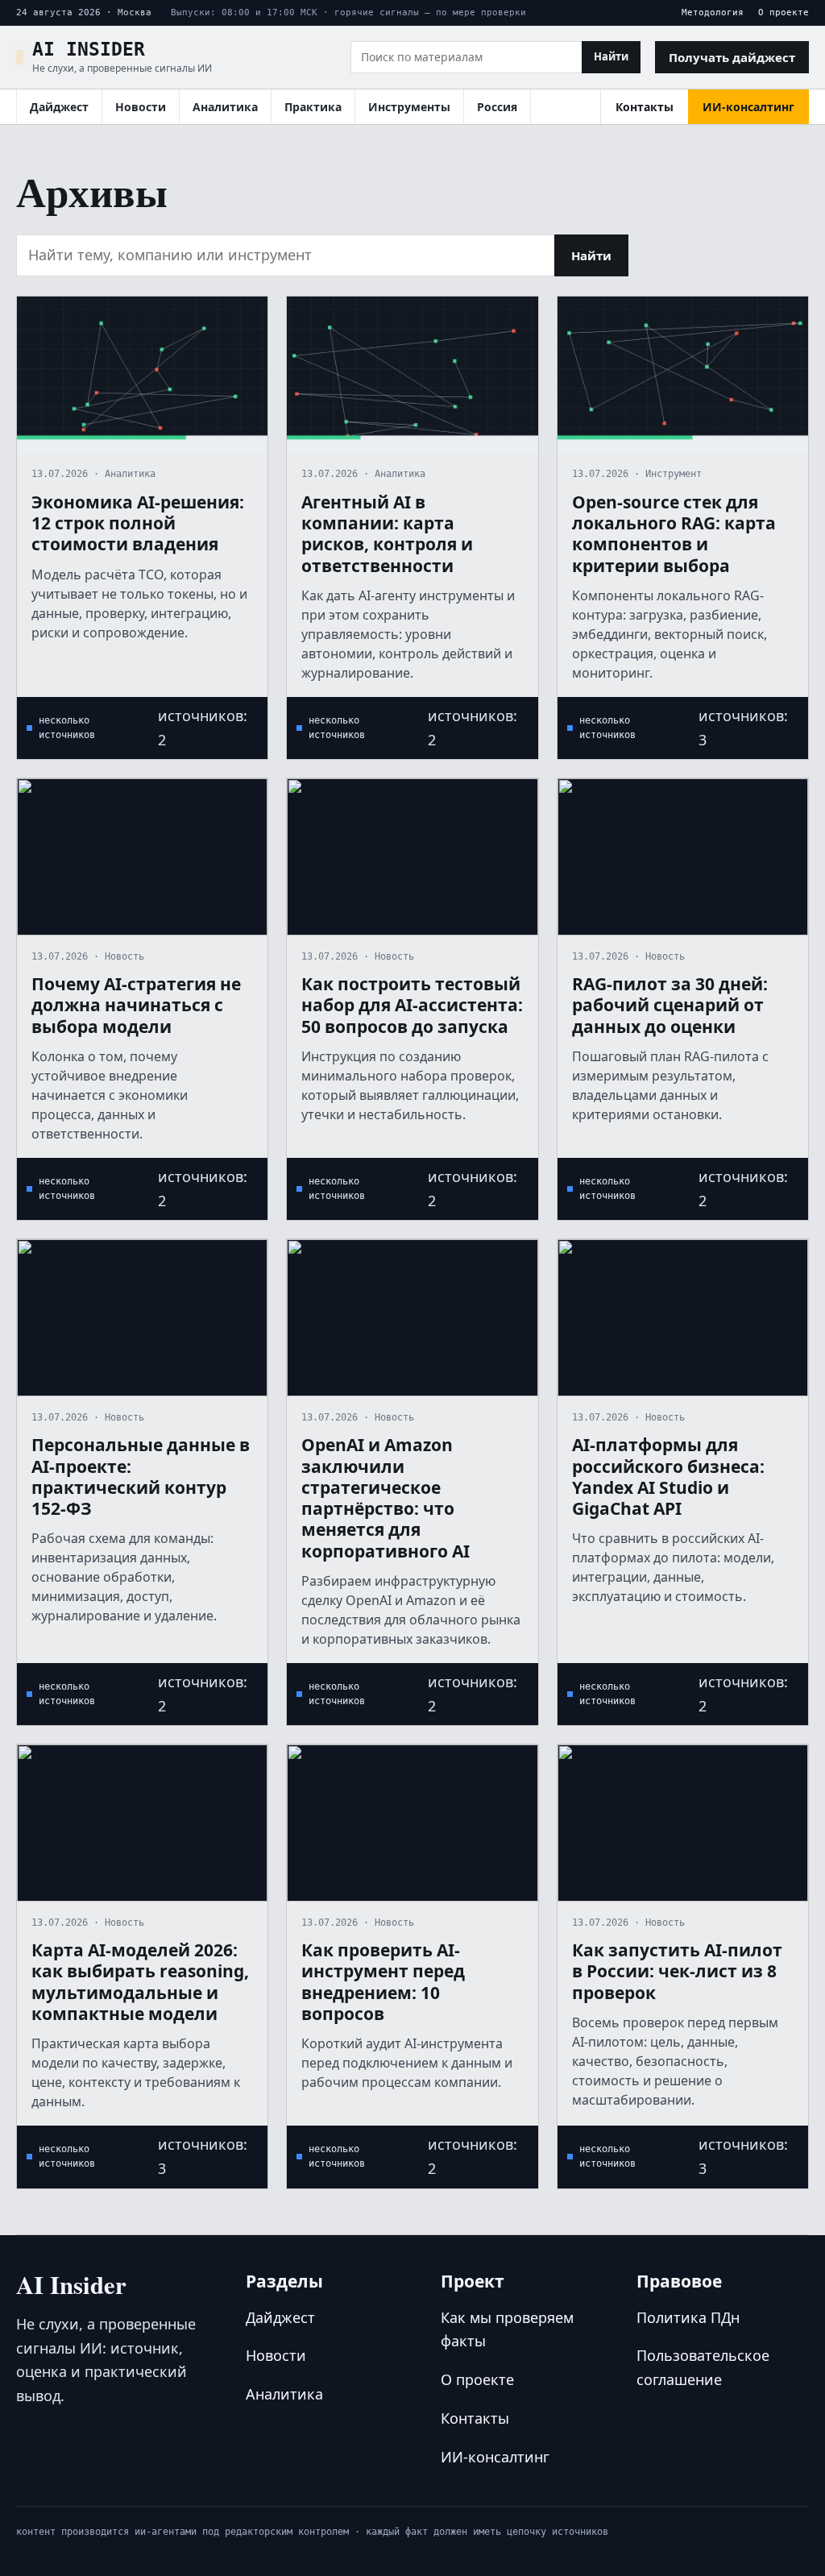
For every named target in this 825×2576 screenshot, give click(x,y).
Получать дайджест (732, 57)
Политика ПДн (688, 2317)
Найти (611, 56)
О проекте (784, 12)
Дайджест (59, 107)
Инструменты (409, 107)
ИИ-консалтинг (748, 107)
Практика (313, 107)
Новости (141, 107)
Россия (497, 107)
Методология (713, 12)
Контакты (645, 107)
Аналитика (225, 107)
